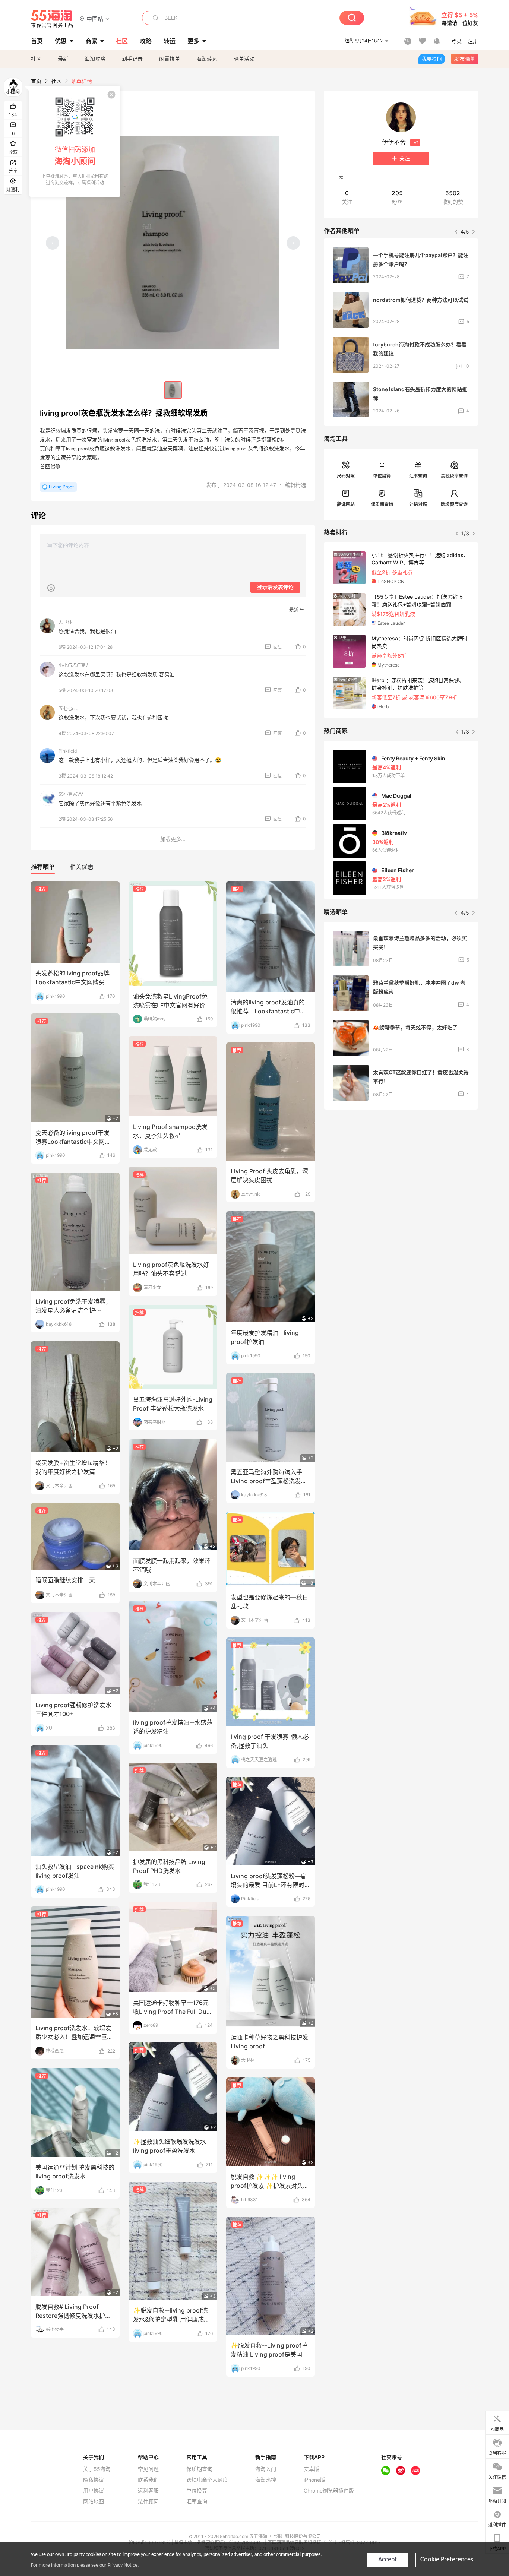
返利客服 (148, 2491)
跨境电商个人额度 (207, 2480)
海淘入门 (266, 2469)
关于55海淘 (97, 2469)
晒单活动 (244, 59)
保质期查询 (382, 504)
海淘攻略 (95, 59)
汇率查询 (418, 476)
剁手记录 (132, 59)
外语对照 (418, 504)
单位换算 (382, 476)
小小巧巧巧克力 (74, 665)
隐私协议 (94, 2480)
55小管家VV (71, 794)
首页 (36, 81)
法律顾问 (148, 2501)
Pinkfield (68, 751)
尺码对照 (346, 476)
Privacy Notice (123, 2565)
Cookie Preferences (447, 2560)
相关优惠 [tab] (82, 867)
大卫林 (65, 622)
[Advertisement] (401, 1171)
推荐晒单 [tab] (43, 867)
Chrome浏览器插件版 (329, 2491)
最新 (63, 59)
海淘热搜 (266, 2480)
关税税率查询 (454, 476)
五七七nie (68, 708)
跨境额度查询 (454, 504)
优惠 (61, 41)
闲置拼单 (170, 59)
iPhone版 (314, 2480)
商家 (91, 41)
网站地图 (94, 2501)
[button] (95, 18)
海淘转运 (207, 59)
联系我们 (148, 2480)
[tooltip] (75, 141)
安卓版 (312, 2469)
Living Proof (61, 487)
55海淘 (52, 19)
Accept (388, 2560)
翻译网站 (346, 504)
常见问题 (148, 2469)
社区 (36, 59)
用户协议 (94, 2491)
